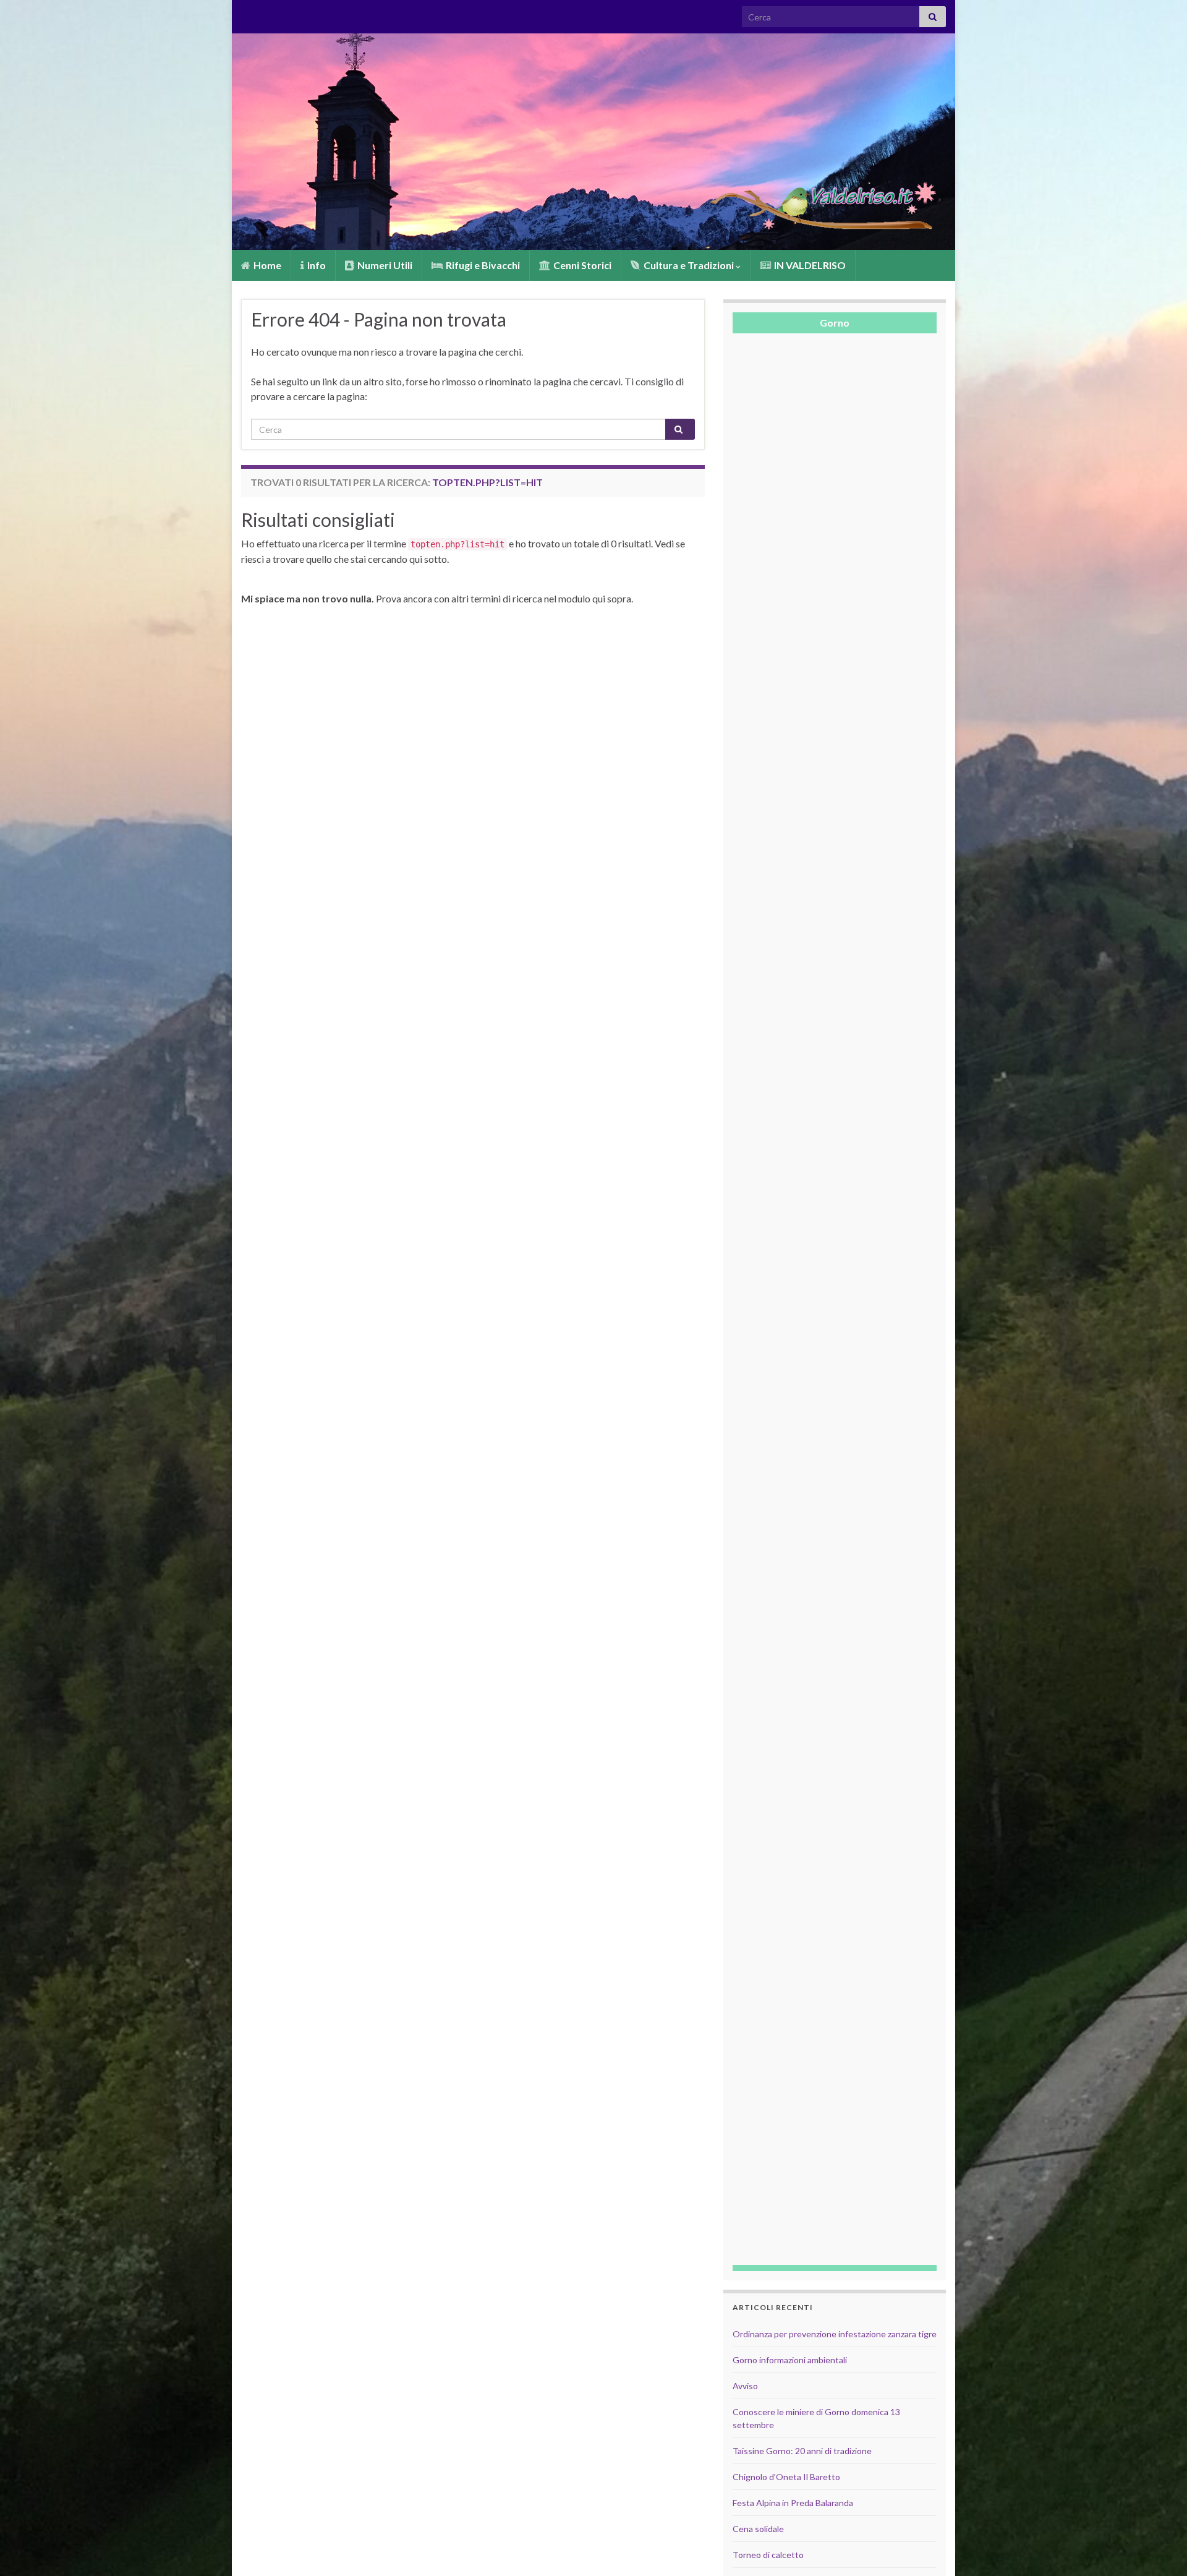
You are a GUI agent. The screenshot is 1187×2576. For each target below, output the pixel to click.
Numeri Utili (384, 265)
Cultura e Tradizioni (689, 265)
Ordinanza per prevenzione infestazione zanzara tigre (835, 2334)
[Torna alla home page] (593, 142)
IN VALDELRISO (809, 265)
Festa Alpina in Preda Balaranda (793, 2503)
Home (266, 265)
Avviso (745, 2386)
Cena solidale (758, 2529)
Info (316, 265)
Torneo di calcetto (768, 2555)
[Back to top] (1159, 2548)
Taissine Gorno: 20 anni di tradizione (802, 2451)
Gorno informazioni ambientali (790, 2360)
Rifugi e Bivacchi (482, 265)
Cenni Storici (581, 265)
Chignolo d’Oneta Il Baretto (786, 2477)
